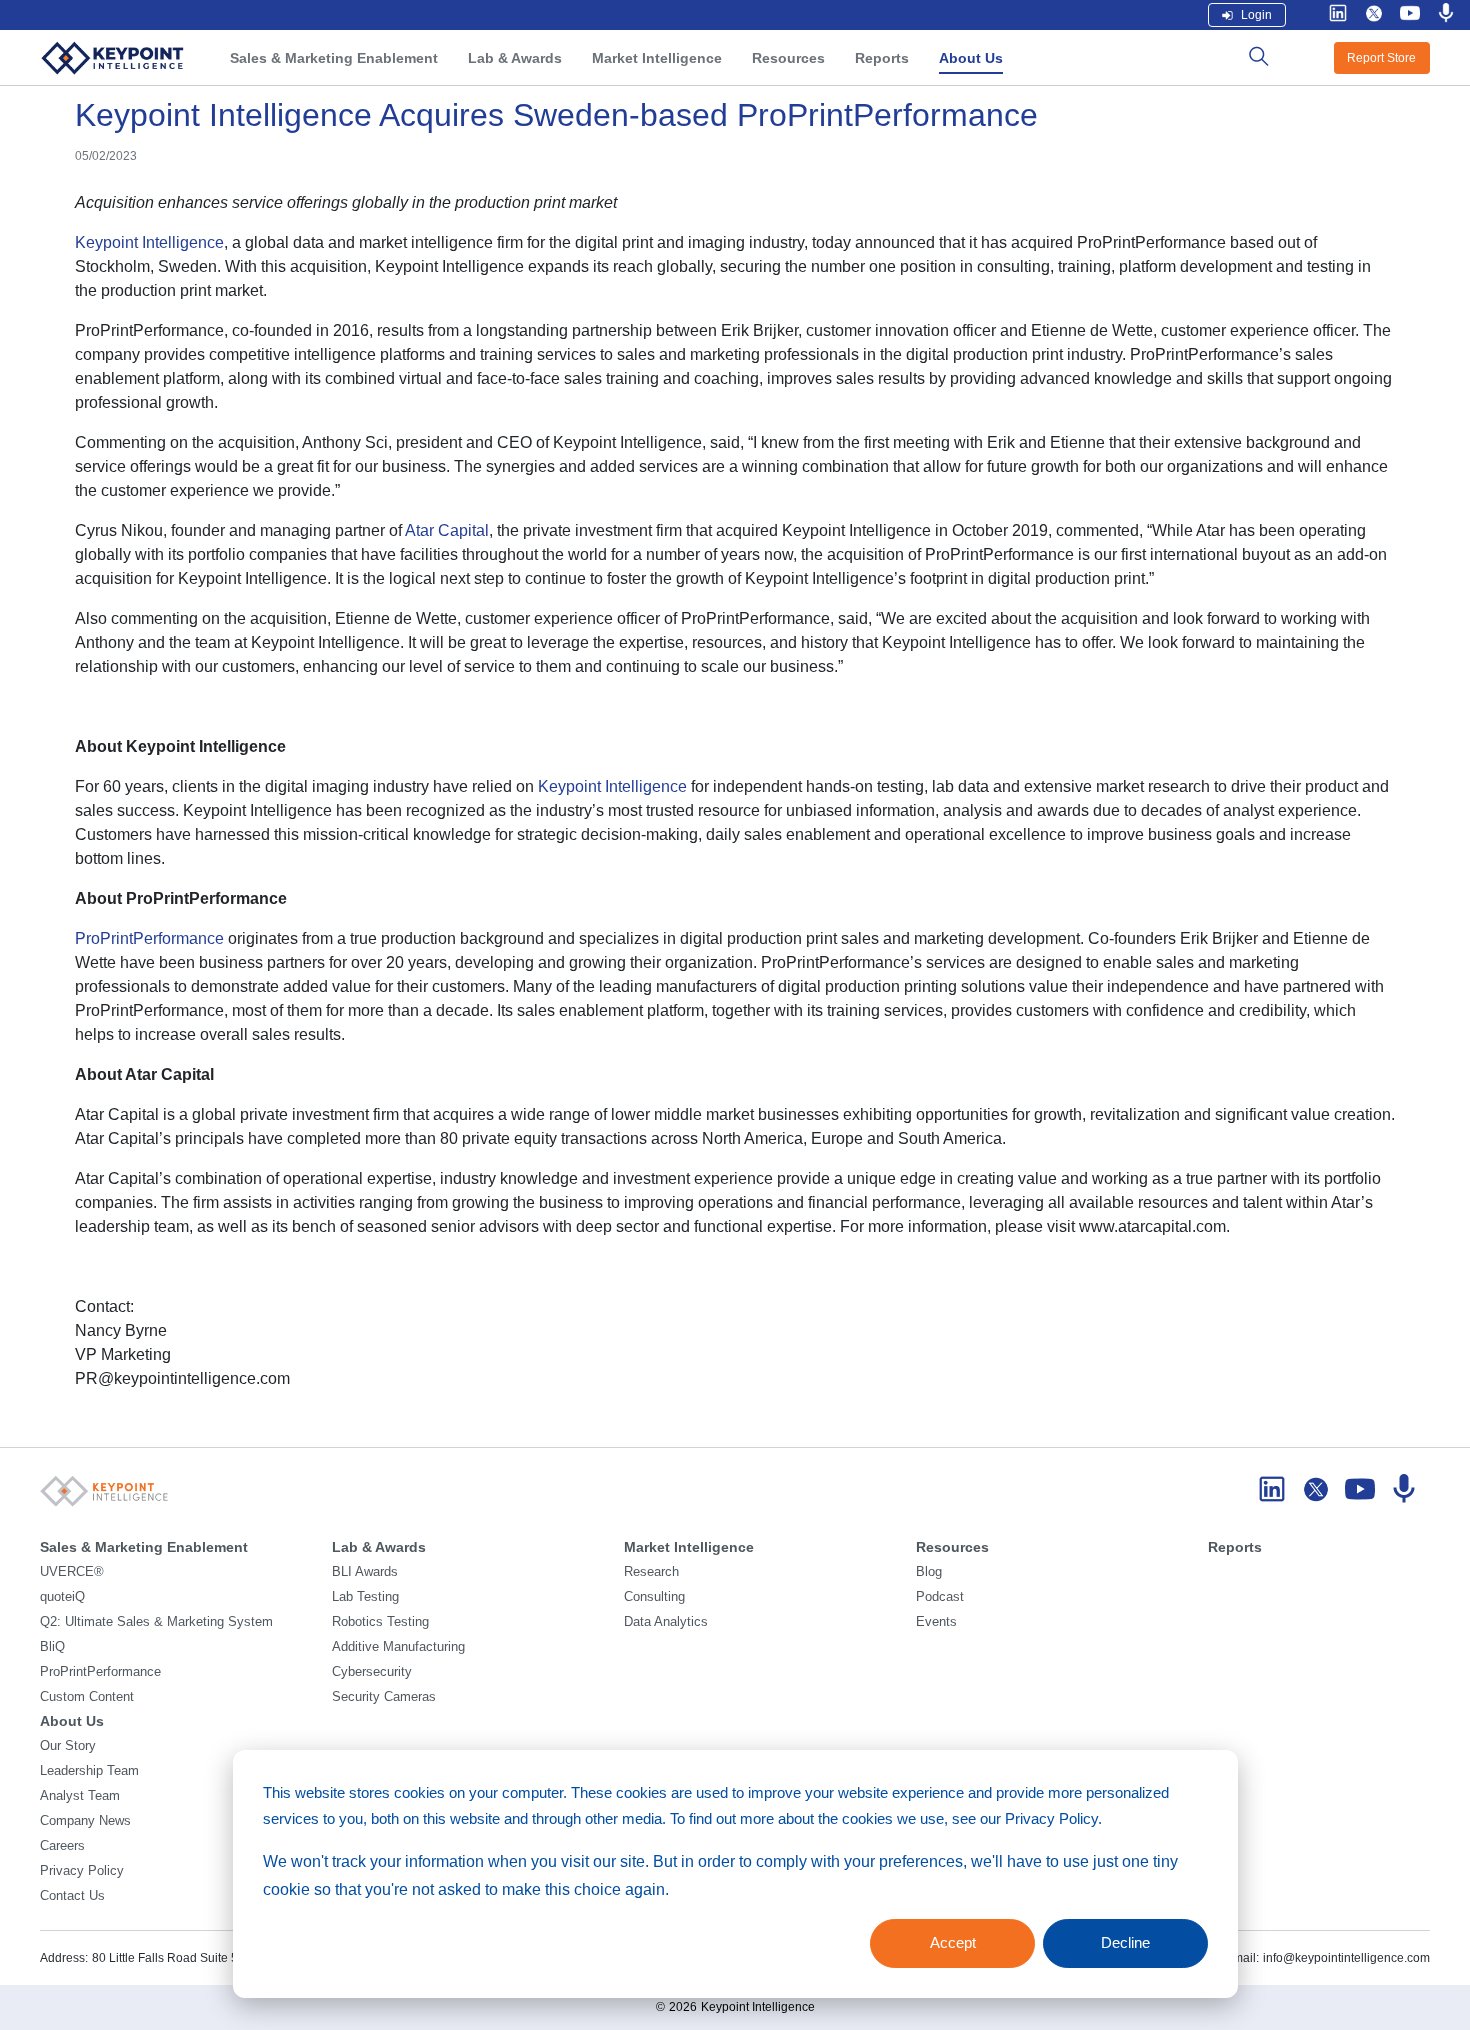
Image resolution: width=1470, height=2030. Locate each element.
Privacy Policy (82, 1871)
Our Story (68, 1746)
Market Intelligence (657, 58)
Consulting (654, 1597)
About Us (971, 58)
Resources (788, 58)
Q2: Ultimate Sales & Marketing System (156, 1622)
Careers (62, 1846)
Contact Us (72, 1896)
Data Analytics (666, 1622)
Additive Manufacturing (398, 1647)
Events (936, 1622)
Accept (953, 1942)
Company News (85, 1821)
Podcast (940, 1597)
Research (651, 1572)
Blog (929, 1572)
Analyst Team (80, 1796)
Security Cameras (384, 1697)
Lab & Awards (515, 58)
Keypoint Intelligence (149, 242)
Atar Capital (447, 530)
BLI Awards (365, 1572)
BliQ (52, 1647)
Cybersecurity (372, 1672)
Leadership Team (89, 1771)
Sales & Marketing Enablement (334, 58)
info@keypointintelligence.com (1346, 1958)
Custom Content (87, 1697)
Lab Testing (365, 1597)
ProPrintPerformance (149, 938)
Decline (1125, 1942)
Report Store (1381, 58)
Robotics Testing (380, 1622)
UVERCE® (72, 1572)
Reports (882, 58)
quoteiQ (62, 1597)
